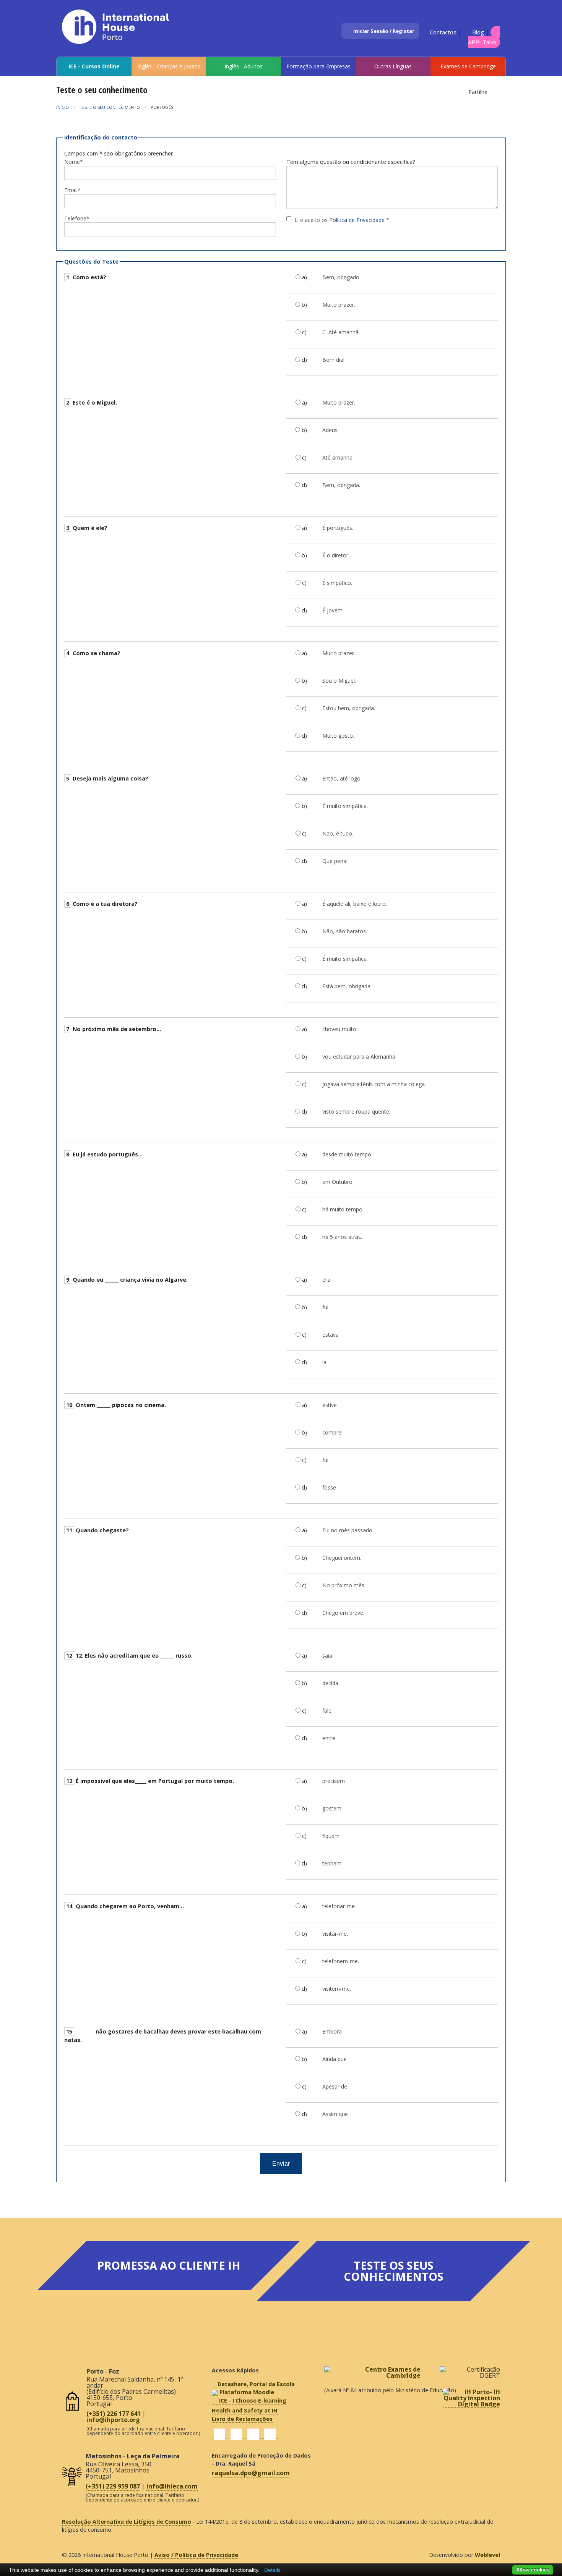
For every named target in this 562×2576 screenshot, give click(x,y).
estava (331, 1335)
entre (329, 1738)
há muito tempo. (343, 1209)
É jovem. (333, 610)
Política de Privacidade (357, 220)
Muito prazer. (339, 305)
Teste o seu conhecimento (110, 107)
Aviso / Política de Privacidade (196, 2555)
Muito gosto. (338, 736)
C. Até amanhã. (341, 332)
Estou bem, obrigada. (349, 708)
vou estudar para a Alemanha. (359, 1056)
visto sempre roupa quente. (356, 1112)
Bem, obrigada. (341, 485)
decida (330, 1683)
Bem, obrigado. (341, 277)
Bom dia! (333, 360)
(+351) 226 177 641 (114, 2414)
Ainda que (335, 2059)
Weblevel (487, 2555)
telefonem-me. (341, 1961)
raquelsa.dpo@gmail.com (251, 2473)
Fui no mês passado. (348, 1530)
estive (330, 1405)
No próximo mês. (344, 1585)
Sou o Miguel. (339, 681)
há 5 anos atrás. (342, 1237)
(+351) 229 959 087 (113, 2486)
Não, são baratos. (345, 931)
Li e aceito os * (342, 220)
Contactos (442, 32)
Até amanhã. (338, 457)
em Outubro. (338, 1182)
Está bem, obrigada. (347, 986)
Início (63, 107)
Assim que (335, 2114)
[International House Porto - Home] (124, 23)
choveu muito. (340, 1029)
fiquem (331, 1836)
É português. (338, 528)
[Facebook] (219, 2434)
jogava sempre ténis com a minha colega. (374, 1084)
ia (324, 1362)
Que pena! (335, 861)
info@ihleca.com (172, 2486)
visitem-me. (337, 1989)
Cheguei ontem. (342, 1558)
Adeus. (331, 430)
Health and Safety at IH (245, 2410)
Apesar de (335, 2086)
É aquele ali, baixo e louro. (355, 904)
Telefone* (77, 218)
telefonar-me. (339, 1906)
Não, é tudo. (338, 833)
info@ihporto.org (113, 2420)
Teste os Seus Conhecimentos (394, 2271)
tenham (332, 1863)
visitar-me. (335, 1934)
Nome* (74, 162)
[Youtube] (270, 2434)
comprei (332, 1432)
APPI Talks (482, 42)
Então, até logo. (342, 778)
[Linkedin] (236, 2434)
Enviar (281, 2163)
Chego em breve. (343, 1613)
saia (327, 1656)
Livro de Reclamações (242, 2419)
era (326, 1280)
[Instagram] (253, 2434)
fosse (329, 1487)
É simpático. (337, 583)
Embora (332, 2031)
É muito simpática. (345, 806)
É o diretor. (336, 555)
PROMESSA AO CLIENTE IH (169, 2265)
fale (327, 1711)
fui (325, 1307)
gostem (332, 1808)
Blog (477, 32)
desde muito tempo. (347, 1154)
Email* (72, 190)
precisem (334, 1781)
